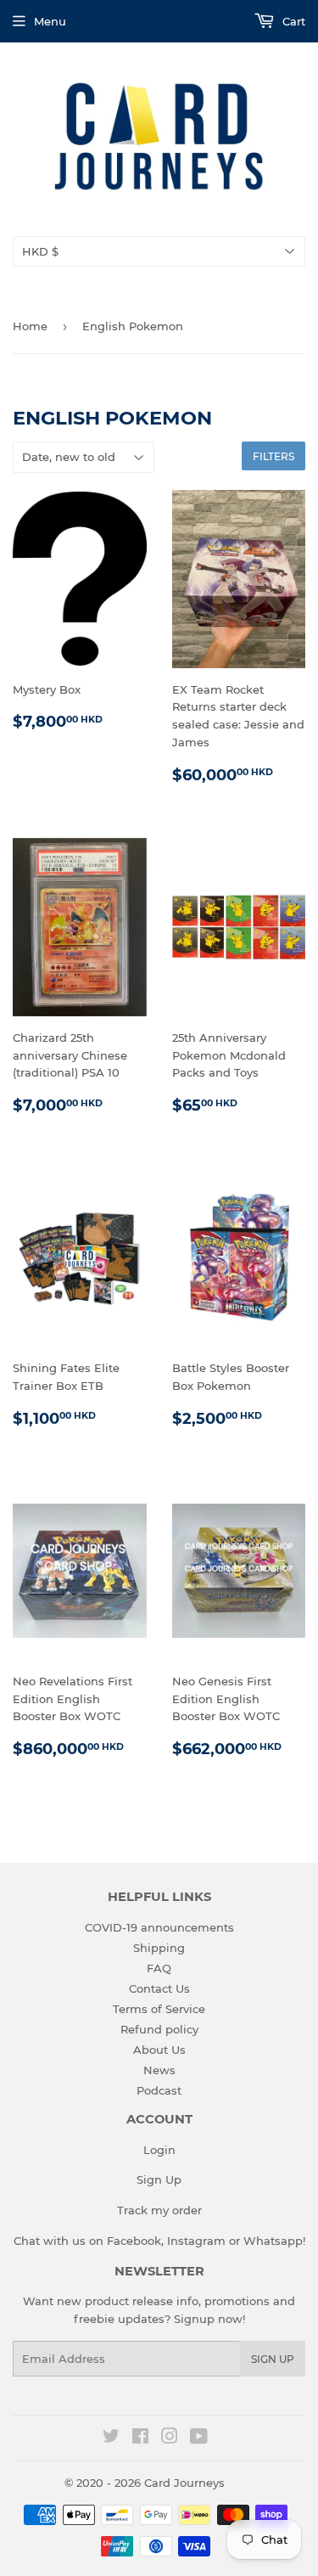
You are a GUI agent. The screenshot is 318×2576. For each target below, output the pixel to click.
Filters (273, 456)
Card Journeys (184, 2483)
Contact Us (159, 1988)
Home (30, 326)
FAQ (159, 1968)
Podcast (159, 2090)
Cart (292, 21)
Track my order (159, 2210)
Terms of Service (159, 2009)
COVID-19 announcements (159, 1927)
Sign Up (159, 2179)
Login (159, 2150)
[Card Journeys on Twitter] (111, 2438)
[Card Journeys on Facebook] (140, 2438)
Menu (50, 21)
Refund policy (159, 2029)
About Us (159, 2050)
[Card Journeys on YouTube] (199, 2438)
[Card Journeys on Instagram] (170, 2438)
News (159, 2070)
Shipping (159, 1948)
